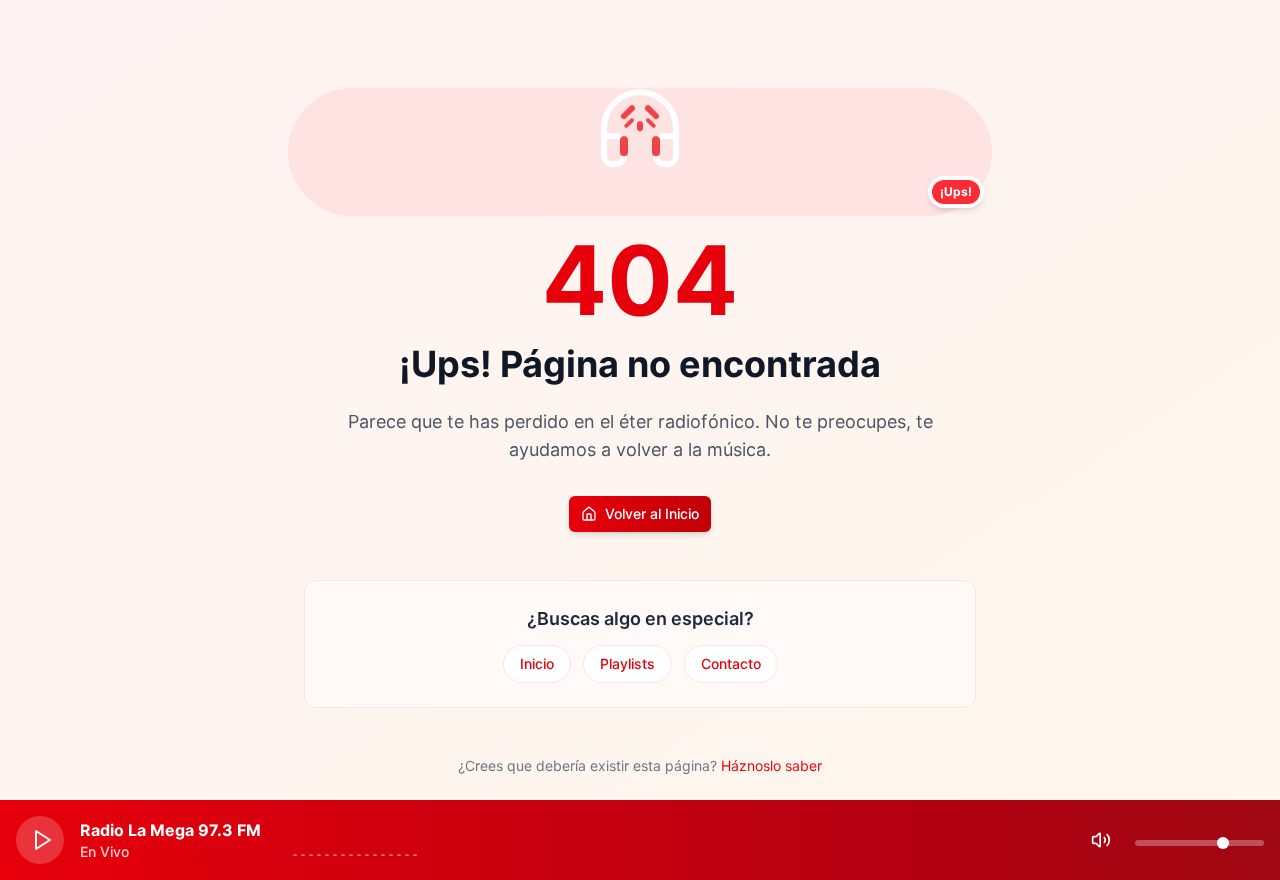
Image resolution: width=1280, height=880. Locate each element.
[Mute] (1101, 840)
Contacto (731, 663)
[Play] (40, 840)
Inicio (537, 663)
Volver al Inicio (652, 513)
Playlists (627, 663)
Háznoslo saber (771, 765)
